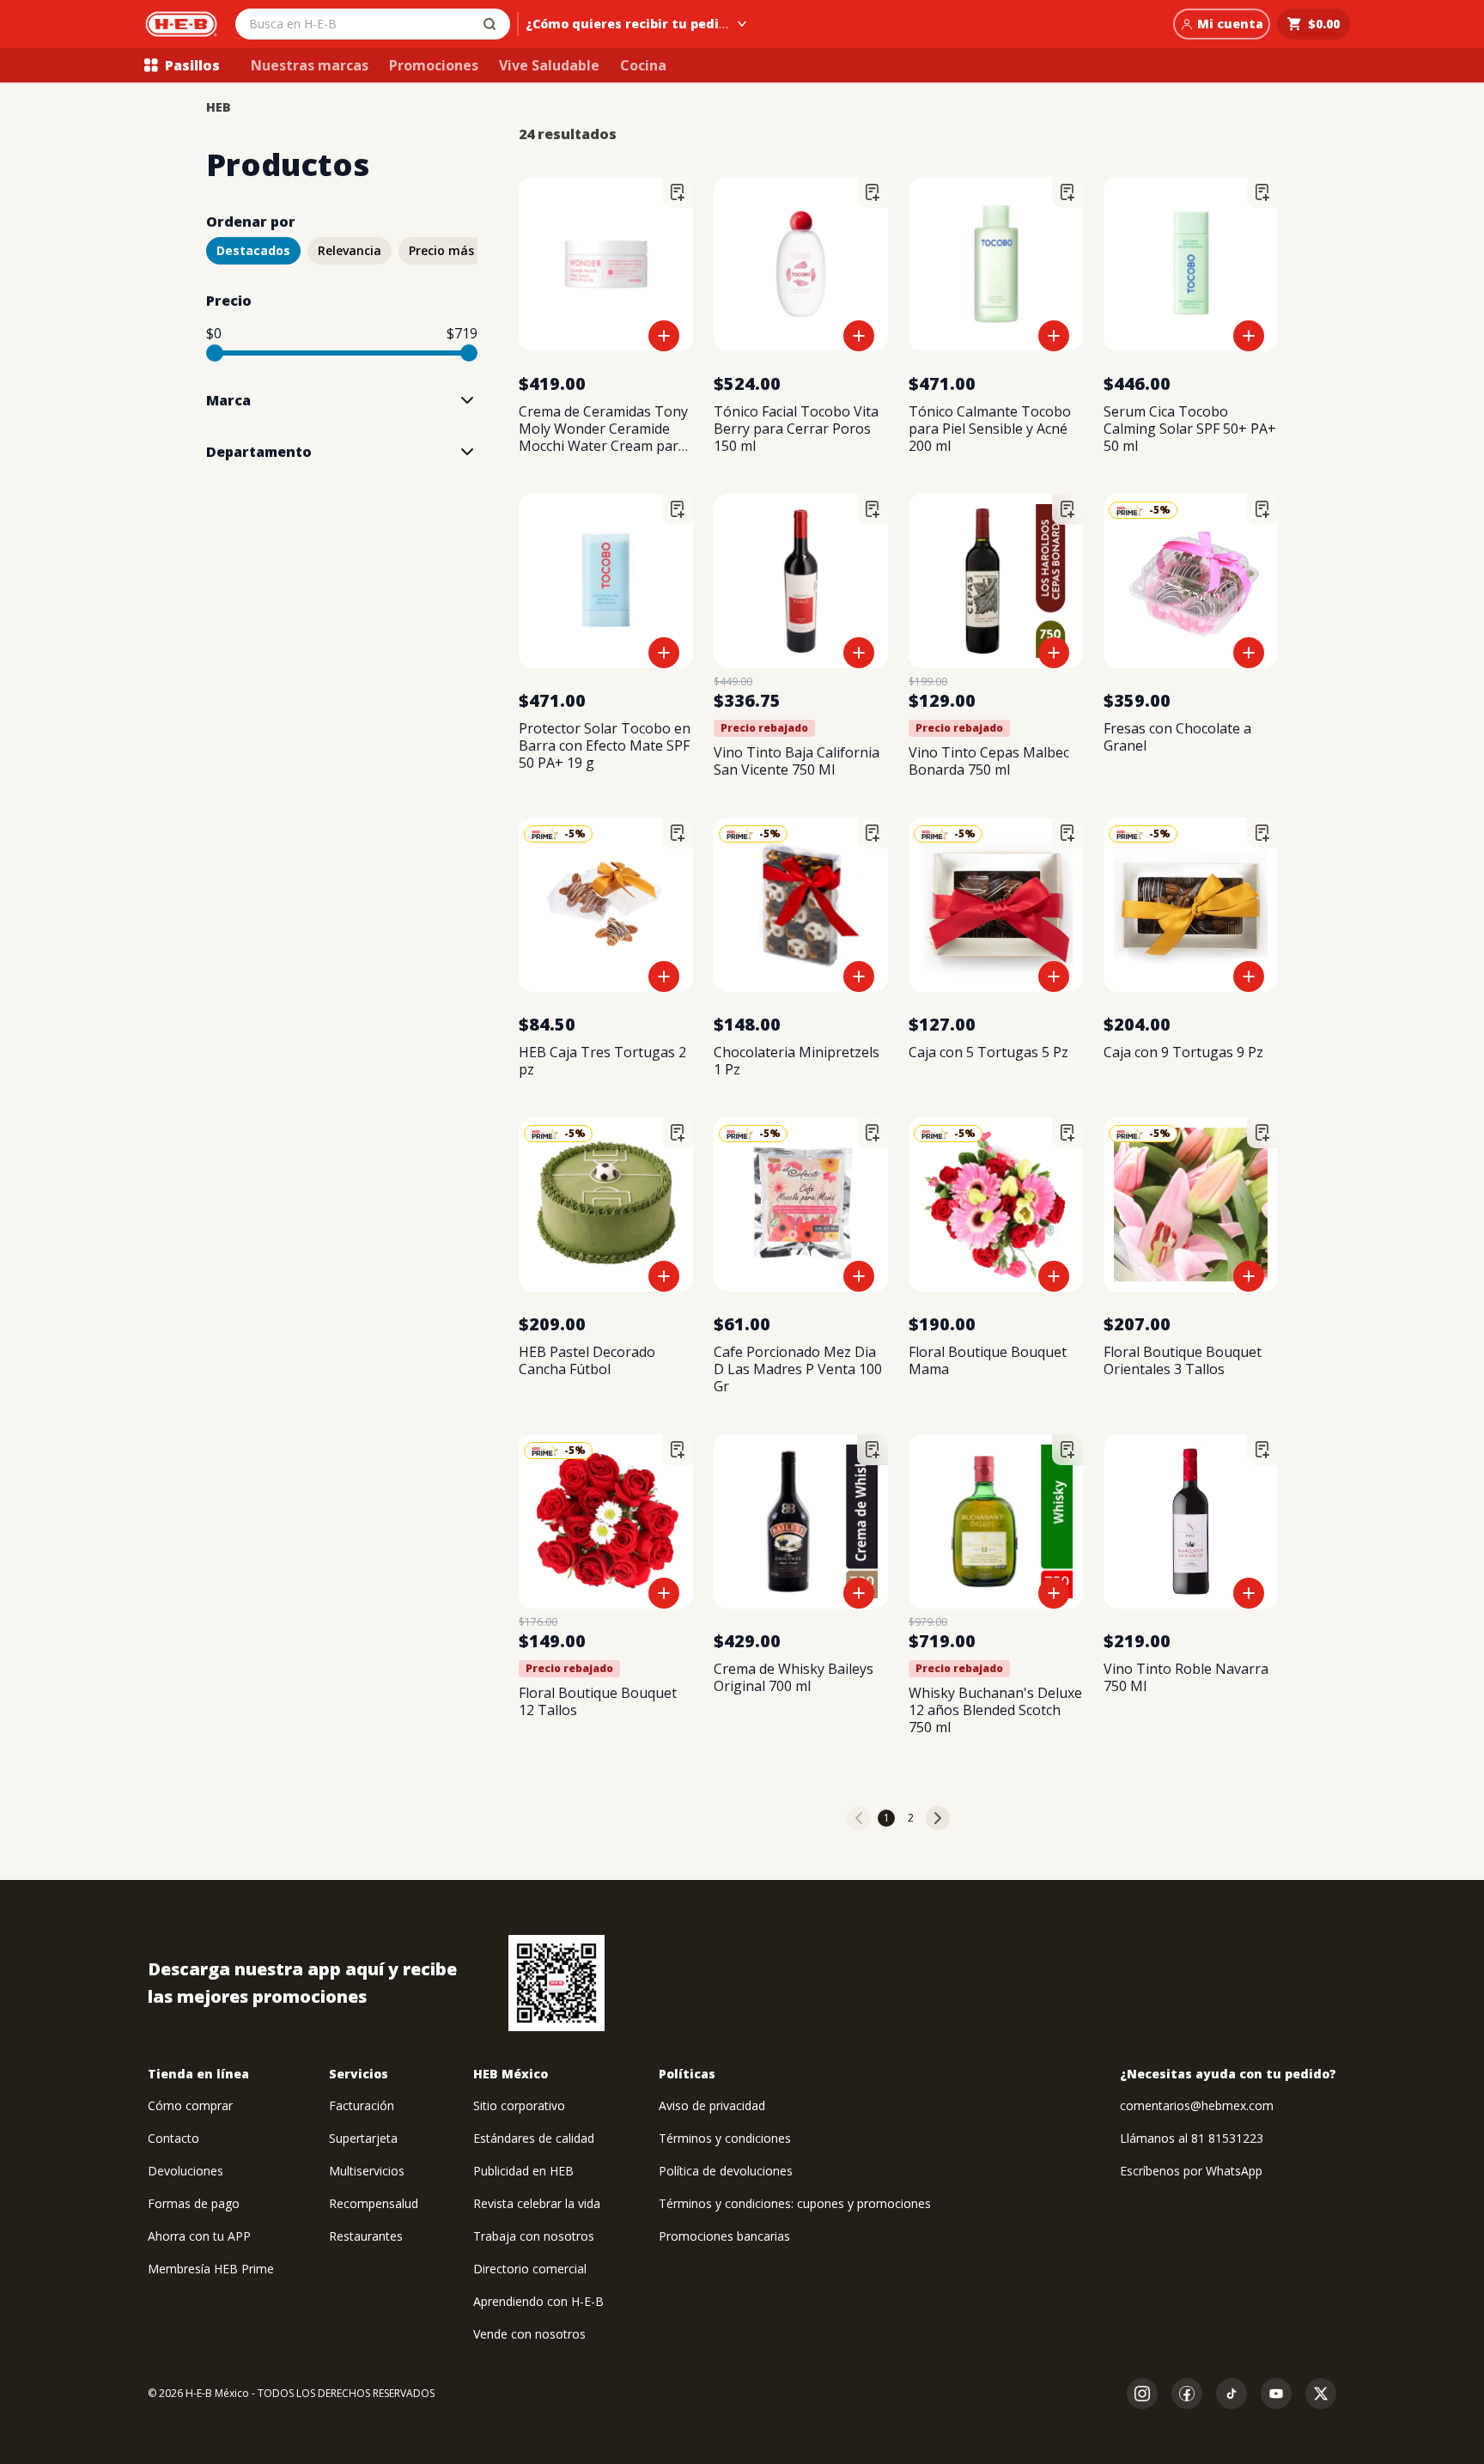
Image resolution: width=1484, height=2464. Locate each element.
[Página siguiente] (938, 1818)
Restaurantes (366, 2236)
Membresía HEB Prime (211, 2269)
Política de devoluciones (726, 2171)
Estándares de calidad (534, 2138)
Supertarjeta (363, 2138)
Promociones (434, 65)
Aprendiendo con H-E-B (538, 2301)
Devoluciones (185, 2171)
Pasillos (192, 65)
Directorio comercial (530, 2269)
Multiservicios (367, 2171)
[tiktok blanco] (1232, 2394)
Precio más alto (456, 250)
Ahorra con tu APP (199, 2236)
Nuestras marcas (310, 65)
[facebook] (1187, 2394)
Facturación (362, 2105)
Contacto (173, 2138)
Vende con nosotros (529, 2334)
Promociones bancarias (724, 2236)
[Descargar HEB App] (556, 1983)
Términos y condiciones (725, 2138)
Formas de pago (194, 2203)
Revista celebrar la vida (537, 2203)
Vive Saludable (549, 65)
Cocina (643, 65)
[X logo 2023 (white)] (1321, 2394)
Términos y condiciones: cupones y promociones (795, 2203)
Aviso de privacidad (712, 2105)
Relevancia (350, 250)
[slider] (215, 353)
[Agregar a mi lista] (678, 192)
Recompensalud (374, 2203)
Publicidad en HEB (523, 2171)
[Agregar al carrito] (664, 336)
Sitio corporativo (519, 2105)
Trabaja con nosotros (534, 2236)
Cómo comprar (190, 2105)
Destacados (253, 250)
